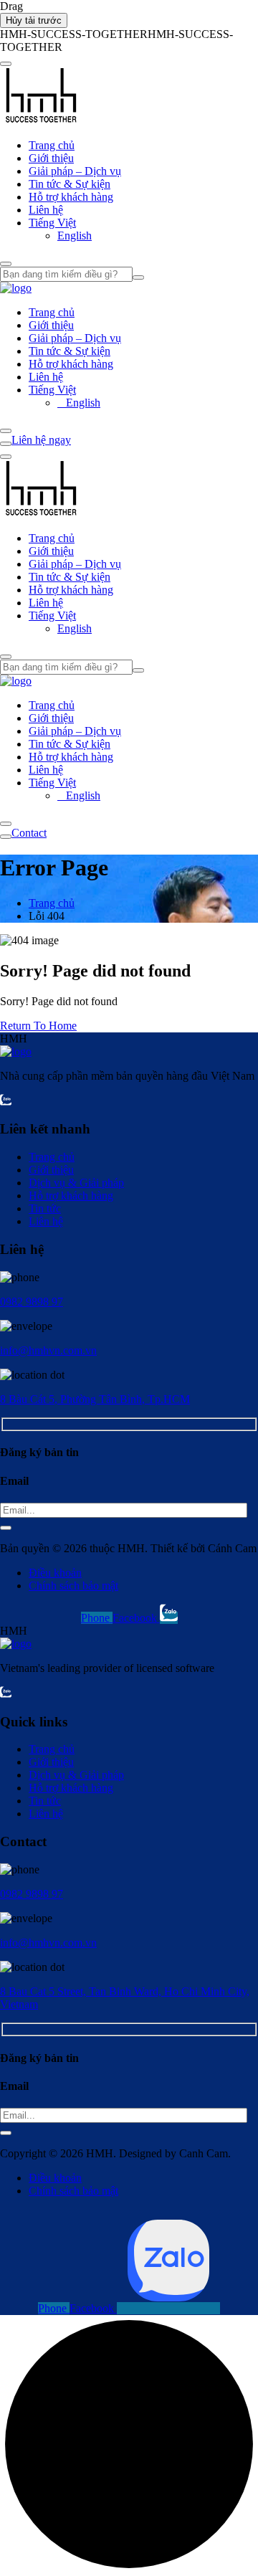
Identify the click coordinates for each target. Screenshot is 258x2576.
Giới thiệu (51, 158)
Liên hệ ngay (41, 440)
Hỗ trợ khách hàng (71, 197)
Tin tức (45, 1208)
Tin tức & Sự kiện (70, 184)
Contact (29, 833)
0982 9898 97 (32, 1302)
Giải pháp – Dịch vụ (75, 171)
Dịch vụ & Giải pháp (76, 1183)
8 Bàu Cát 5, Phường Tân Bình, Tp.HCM (95, 1399)
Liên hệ (46, 210)
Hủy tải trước (34, 20)
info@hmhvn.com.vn (48, 1350)
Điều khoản (55, 1573)
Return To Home (38, 1026)
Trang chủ (52, 145)
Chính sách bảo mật (73, 1586)
